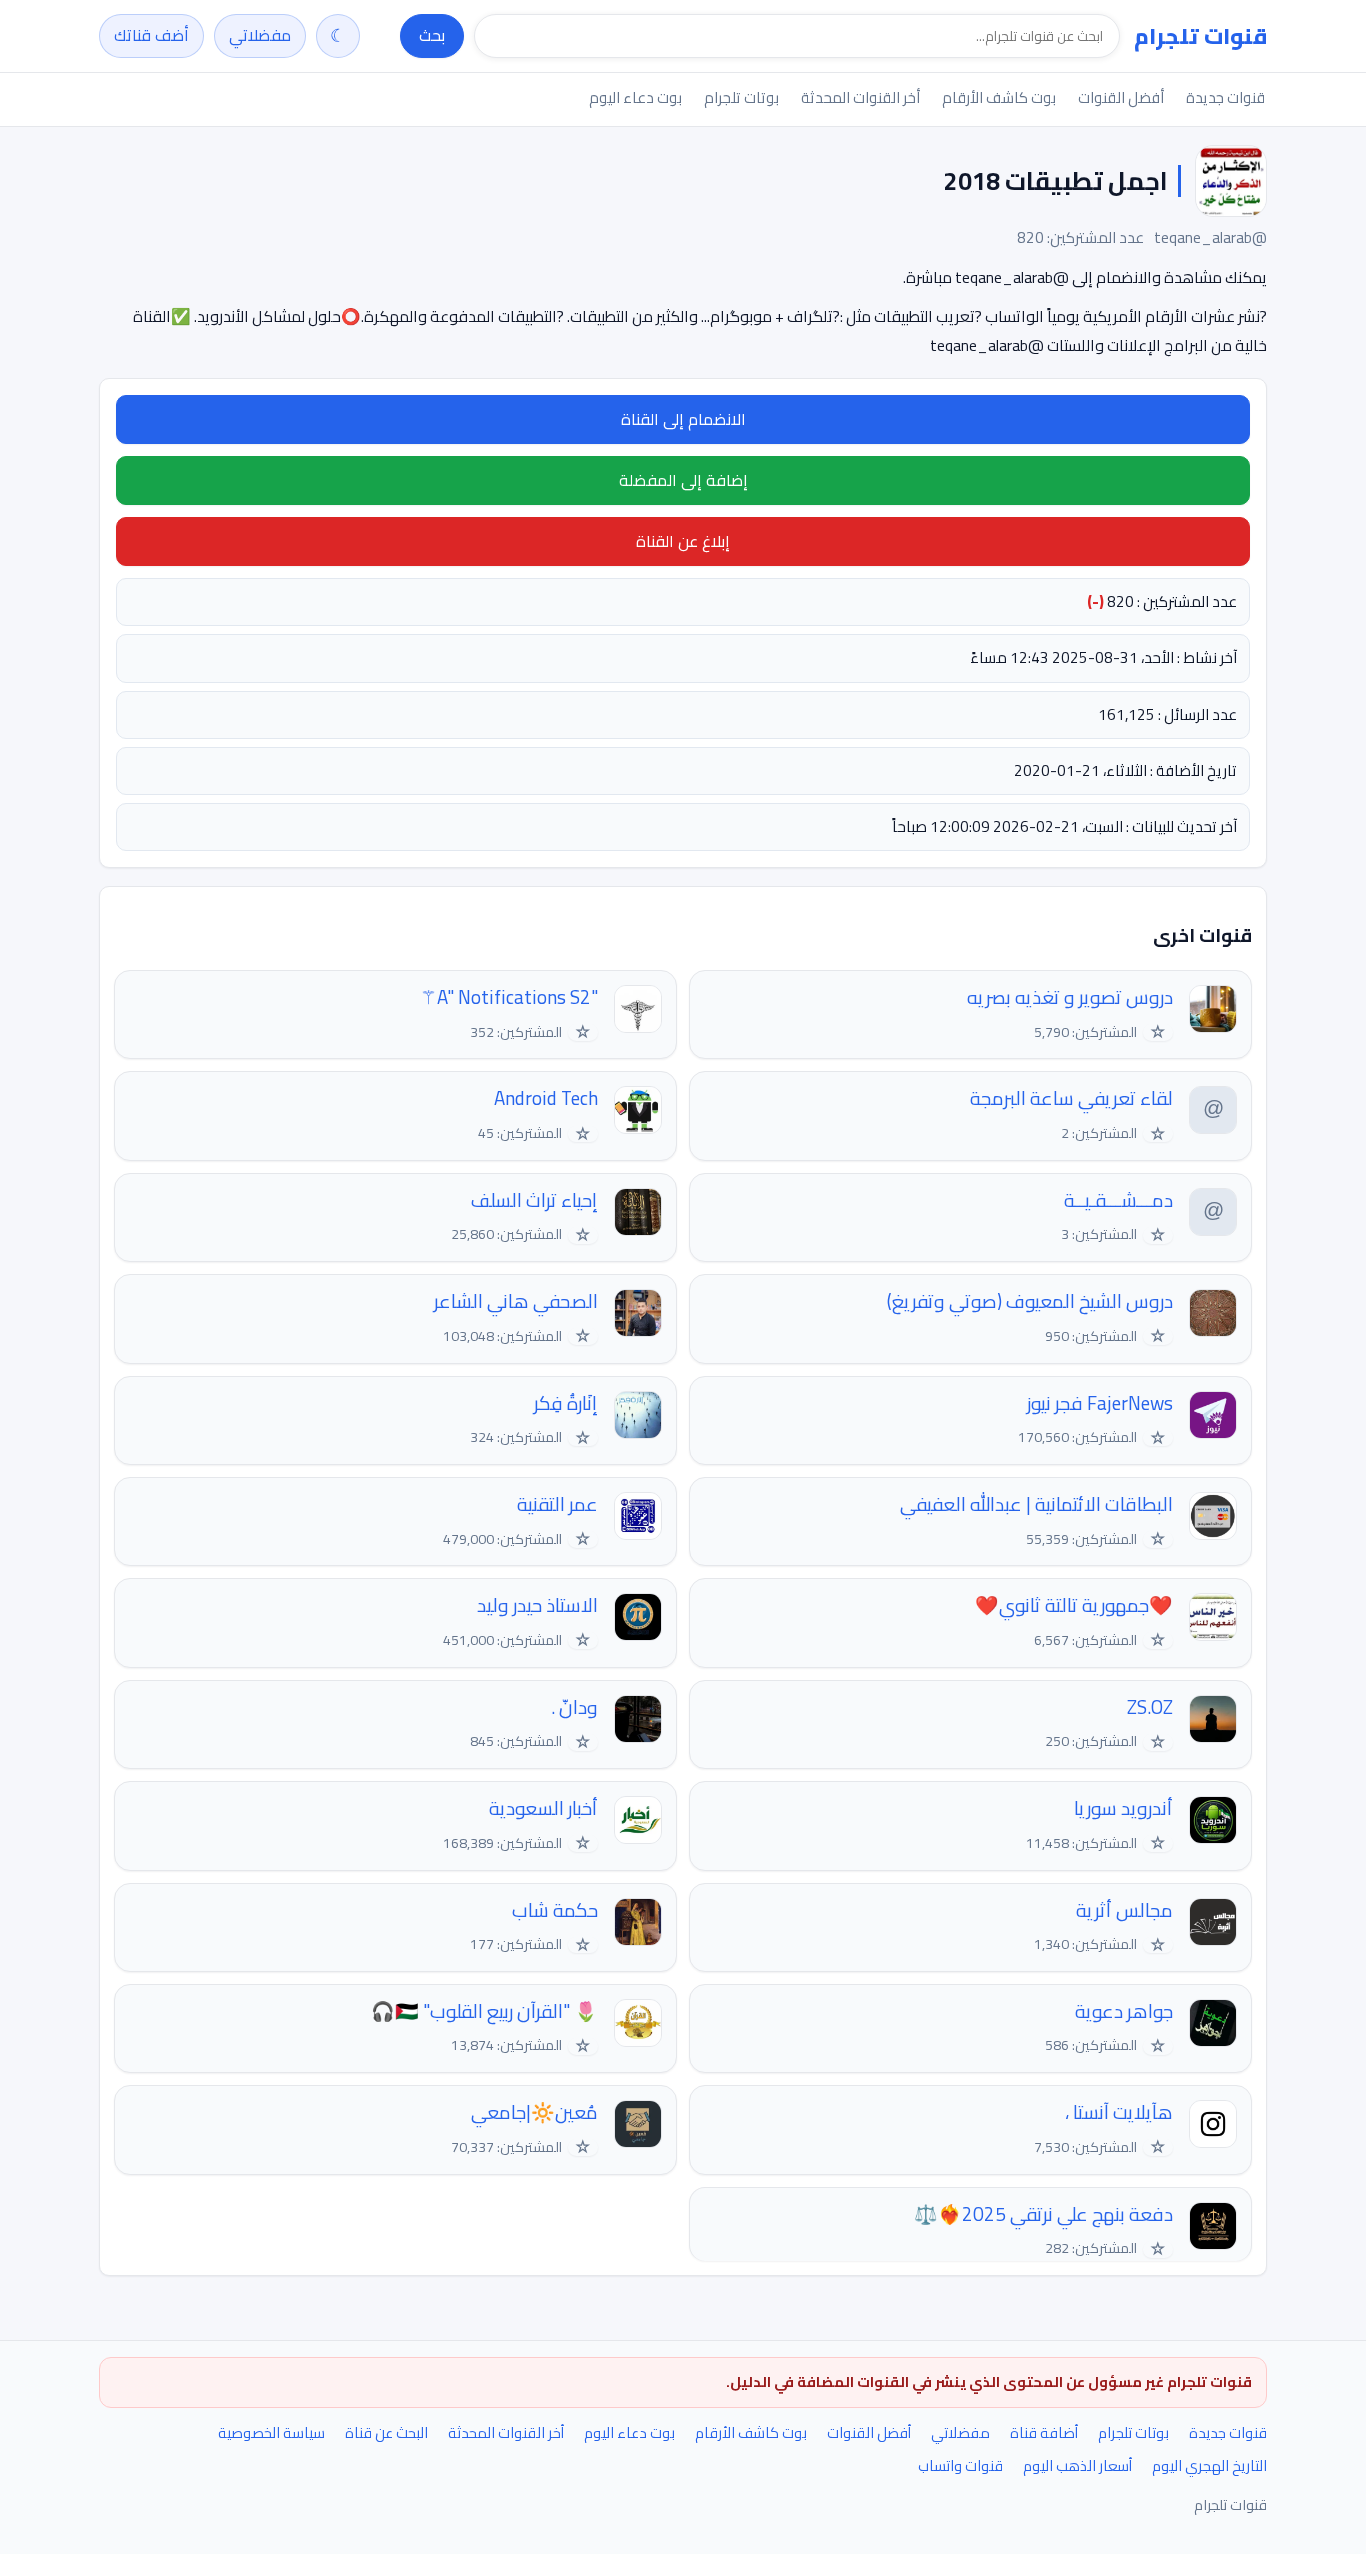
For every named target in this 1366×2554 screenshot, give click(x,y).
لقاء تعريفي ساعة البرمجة (1071, 1098)
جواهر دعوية (1124, 2011)
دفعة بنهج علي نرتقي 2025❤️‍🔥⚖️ (1043, 2214)
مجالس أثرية (1124, 1910)
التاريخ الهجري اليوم (1209, 2465)
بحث (432, 35)
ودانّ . (574, 1707)
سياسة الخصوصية (271, 2432)
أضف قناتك (151, 35)
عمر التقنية (557, 1504)
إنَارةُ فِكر (566, 1403)
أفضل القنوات (1121, 97)
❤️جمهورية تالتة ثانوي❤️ (1074, 1605)
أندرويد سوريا (1123, 1808)
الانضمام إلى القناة (683, 419)
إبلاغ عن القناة (683, 541)
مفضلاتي (260, 35)
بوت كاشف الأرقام (999, 97)
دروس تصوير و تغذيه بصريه (1070, 997)
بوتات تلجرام (741, 97)
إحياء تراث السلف (534, 1200)
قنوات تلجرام (1200, 36)
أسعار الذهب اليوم (1077, 2465)
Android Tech (546, 1098)
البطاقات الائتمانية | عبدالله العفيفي (1036, 1504)
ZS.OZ (1150, 1707)
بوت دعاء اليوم (635, 97)
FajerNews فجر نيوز (1100, 1403)
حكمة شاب (555, 1910)
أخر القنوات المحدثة (860, 97)
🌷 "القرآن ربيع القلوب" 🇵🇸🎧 (484, 2011)
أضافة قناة (1044, 2432)
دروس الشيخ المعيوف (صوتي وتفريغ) (1030, 1301)
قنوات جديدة (1225, 97)
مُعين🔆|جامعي (534, 2112)
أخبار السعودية (543, 1808)
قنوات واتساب (960, 2465)
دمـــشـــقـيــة (1118, 1200)
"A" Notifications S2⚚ (509, 997)
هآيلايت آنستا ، (1119, 2112)
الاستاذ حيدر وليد (537, 1605)
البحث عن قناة (386, 2432)
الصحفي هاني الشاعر (516, 1301)
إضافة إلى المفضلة (683, 480)
